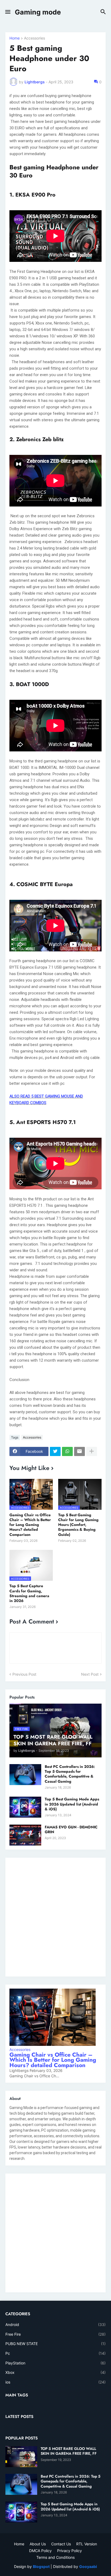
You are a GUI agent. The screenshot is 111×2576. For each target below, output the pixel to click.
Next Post (90, 1674)
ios (55, 2382)
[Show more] (92, 1451)
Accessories (34, 38)
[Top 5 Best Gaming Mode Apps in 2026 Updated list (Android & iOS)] (25, 1807)
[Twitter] (55, 1451)
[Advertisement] (55, 1917)
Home (15, 38)
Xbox (55, 2372)
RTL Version (87, 2544)
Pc (55, 2353)
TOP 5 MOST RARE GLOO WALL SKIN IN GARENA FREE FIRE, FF (69, 2451)
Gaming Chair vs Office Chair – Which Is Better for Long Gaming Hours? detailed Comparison (30, 1525)
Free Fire (55, 2334)
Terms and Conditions (55, 2557)
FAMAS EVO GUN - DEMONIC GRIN (71, 1829)
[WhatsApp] (67, 1451)
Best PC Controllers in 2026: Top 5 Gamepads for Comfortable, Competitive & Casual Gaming (70, 1774)
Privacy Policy (70, 2551)
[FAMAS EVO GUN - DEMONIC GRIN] (25, 1835)
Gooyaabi (88, 2566)
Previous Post (24, 1674)
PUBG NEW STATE (55, 2344)
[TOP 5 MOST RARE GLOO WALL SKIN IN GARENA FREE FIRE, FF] (21, 2457)
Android (55, 2325)
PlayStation (55, 2363)
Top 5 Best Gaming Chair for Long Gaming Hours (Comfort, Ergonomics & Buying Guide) (78, 1525)
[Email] (79, 1451)
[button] (7, 12)
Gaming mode (38, 12)
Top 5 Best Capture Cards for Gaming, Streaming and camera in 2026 (29, 1593)
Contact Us (61, 2544)
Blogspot (41, 2566)
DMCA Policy (40, 2551)
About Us (38, 2544)
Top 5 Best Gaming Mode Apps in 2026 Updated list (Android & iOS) (72, 1804)
